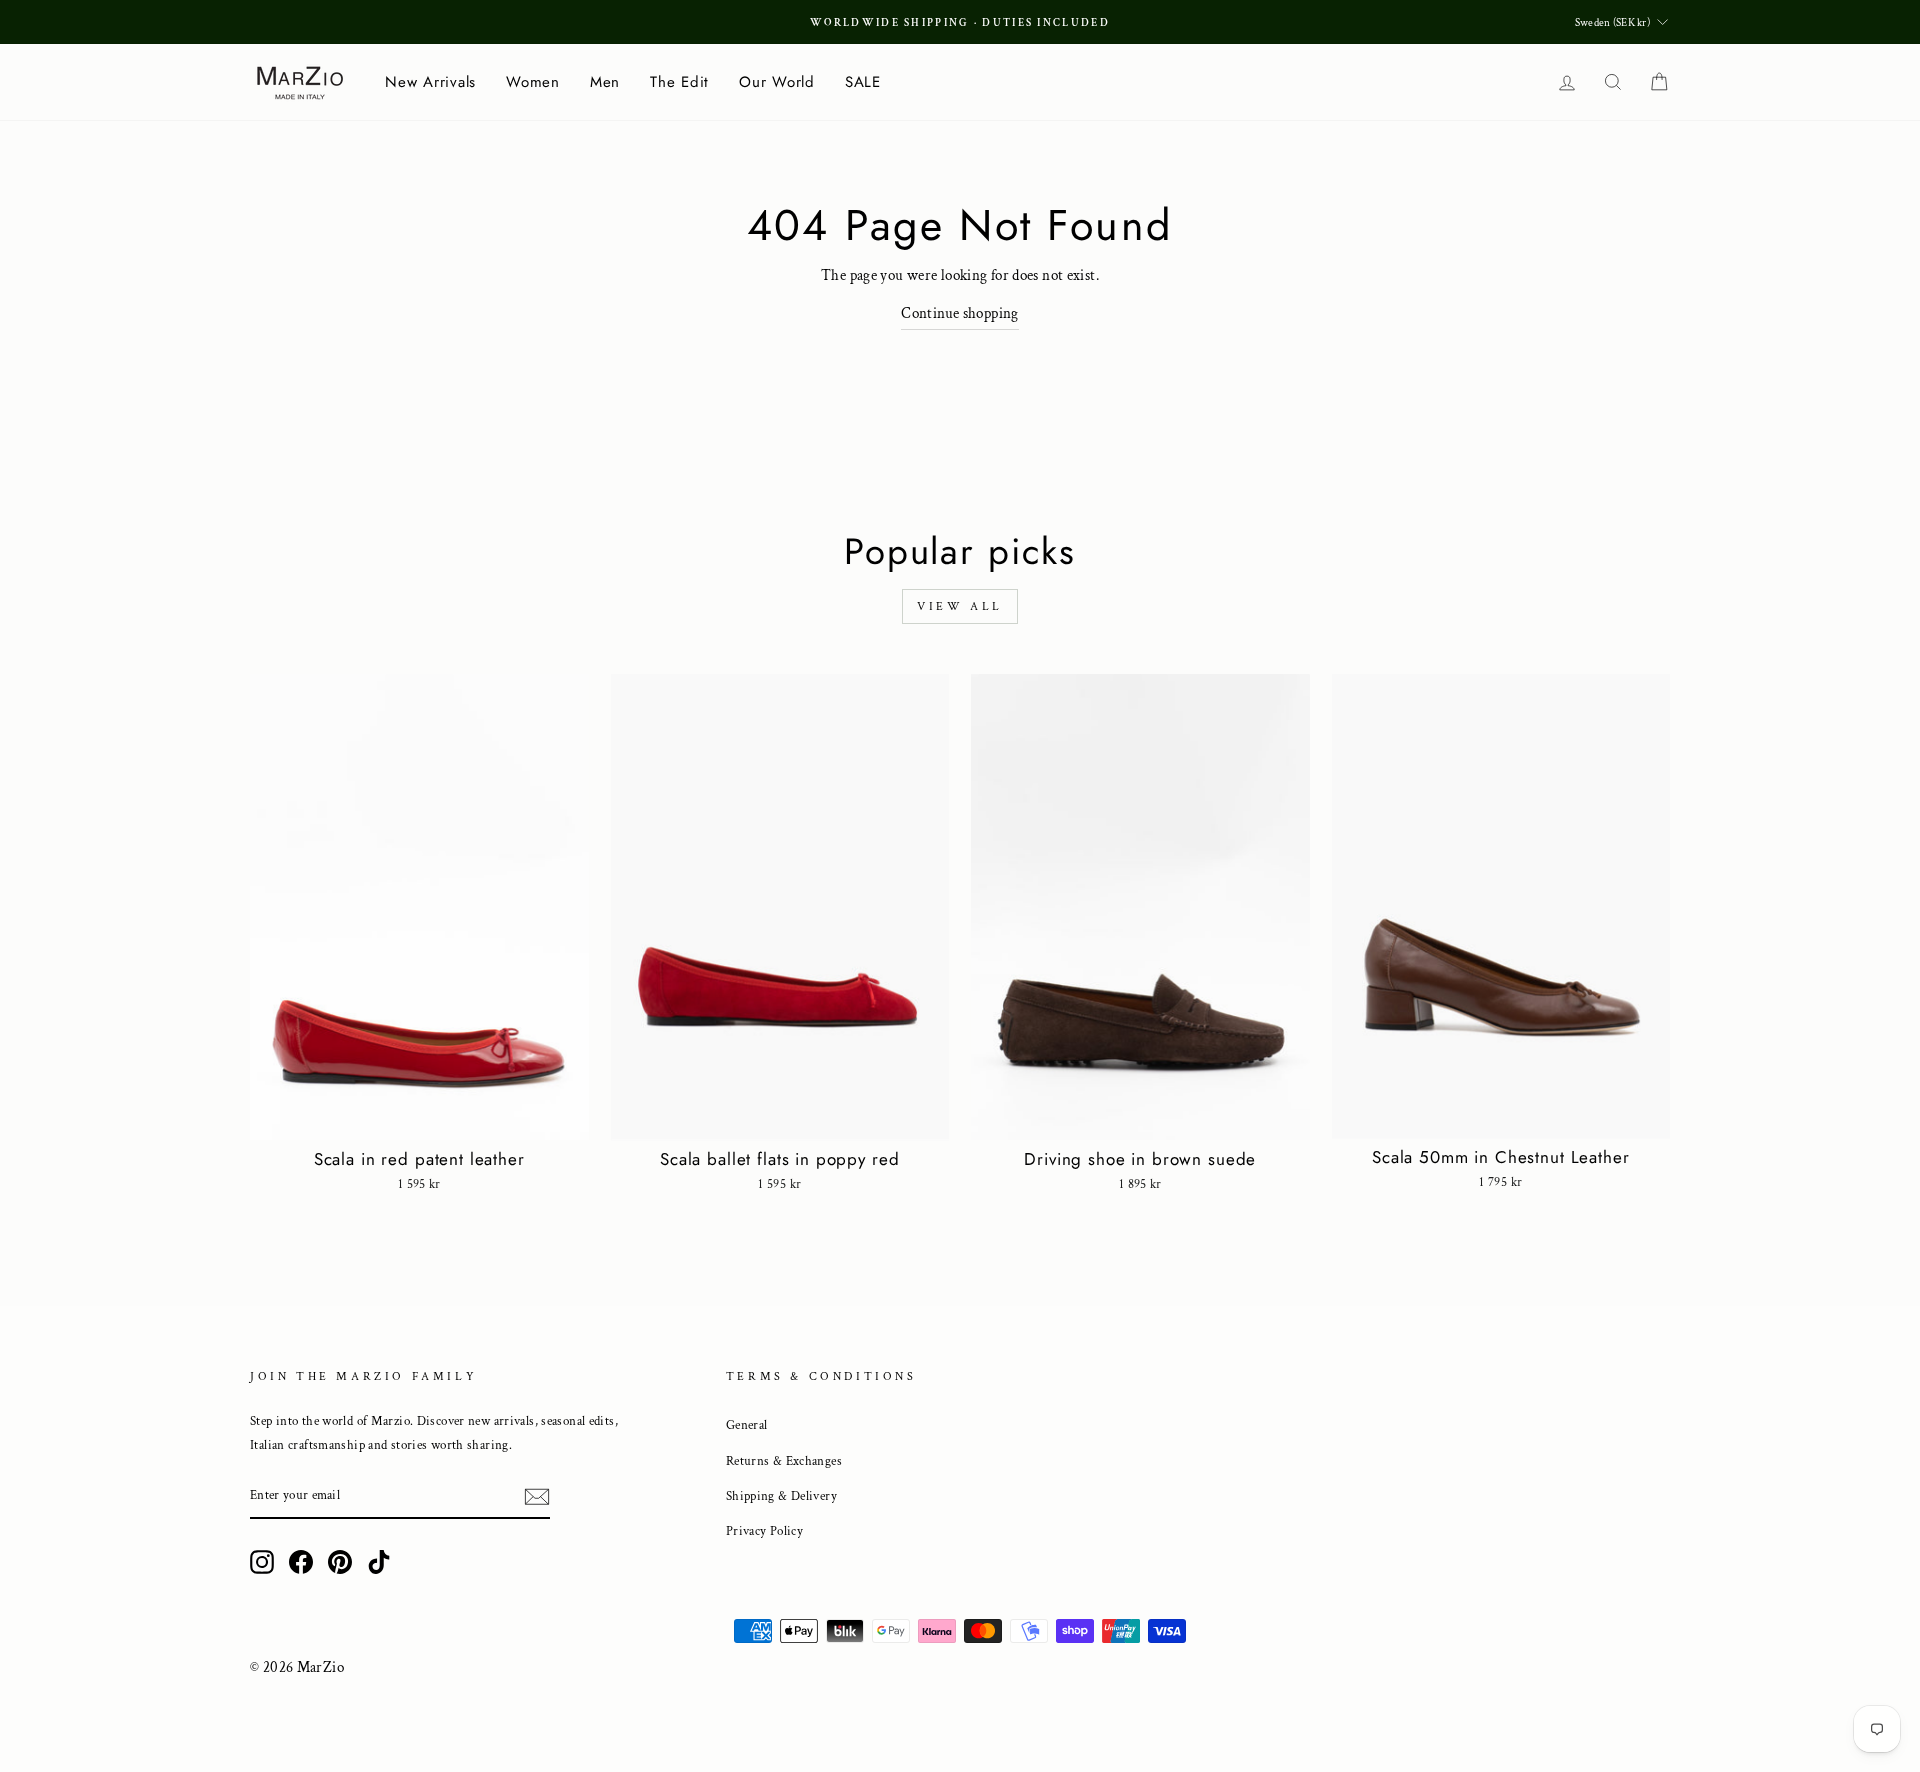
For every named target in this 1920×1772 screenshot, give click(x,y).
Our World (777, 82)
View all (960, 606)
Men (605, 82)
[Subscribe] (537, 1496)
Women (533, 82)
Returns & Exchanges (784, 1461)
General (747, 1425)
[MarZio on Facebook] (301, 1561)
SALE (863, 82)
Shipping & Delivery (781, 1496)
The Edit (679, 82)
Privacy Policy (764, 1531)
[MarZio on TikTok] (379, 1561)
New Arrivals (430, 82)
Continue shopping (959, 313)
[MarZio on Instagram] (262, 1561)
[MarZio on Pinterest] (340, 1561)
